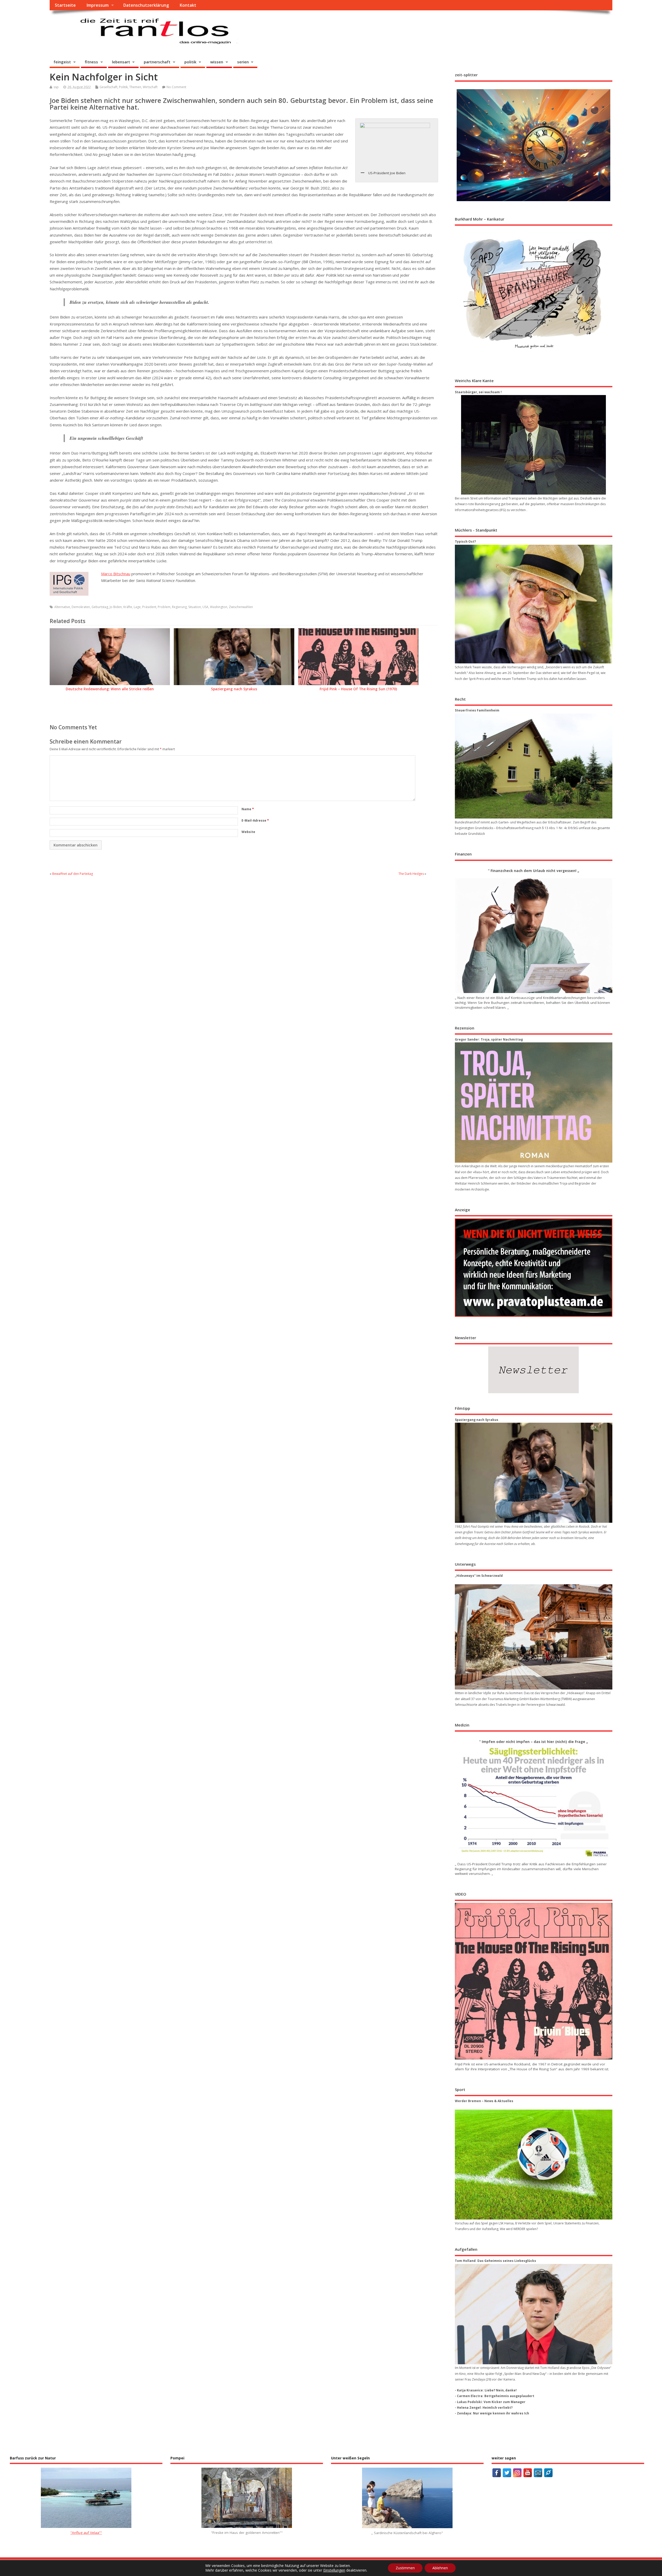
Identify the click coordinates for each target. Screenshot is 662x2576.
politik (190, 62)
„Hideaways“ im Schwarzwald (479, 1576)
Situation (195, 607)
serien (243, 62)
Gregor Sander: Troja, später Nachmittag (489, 1039)
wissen (217, 62)
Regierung (179, 607)
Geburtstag (100, 607)
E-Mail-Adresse (255, 820)
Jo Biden (116, 607)
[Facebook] (497, 2473)
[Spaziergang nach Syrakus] (534, 1473)
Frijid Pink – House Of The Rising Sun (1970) (358, 689)
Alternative (62, 607)
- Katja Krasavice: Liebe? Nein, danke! (486, 2390)
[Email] (538, 2473)
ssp (56, 87)
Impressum (97, 5)
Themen (135, 87)
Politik (123, 87)
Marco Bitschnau (116, 574)
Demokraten (81, 607)
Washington (219, 607)
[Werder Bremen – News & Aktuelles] (534, 2165)
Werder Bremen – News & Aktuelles (484, 2101)
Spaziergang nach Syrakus (234, 689)
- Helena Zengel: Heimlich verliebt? (484, 2408)
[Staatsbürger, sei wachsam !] (534, 445)
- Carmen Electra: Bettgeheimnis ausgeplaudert (495, 2396)
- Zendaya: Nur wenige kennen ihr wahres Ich (492, 2413)
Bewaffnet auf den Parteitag (73, 874)
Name (248, 809)
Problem (164, 607)
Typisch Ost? (465, 541)
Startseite (65, 5)
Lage (137, 607)
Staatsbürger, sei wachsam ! (478, 392)
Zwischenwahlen (241, 607)
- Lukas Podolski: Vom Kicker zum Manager (490, 2402)
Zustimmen (405, 2568)
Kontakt (188, 5)
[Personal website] (548, 2473)
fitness (91, 62)
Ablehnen (440, 2568)
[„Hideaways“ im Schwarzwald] (534, 1637)
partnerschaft (157, 62)
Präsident (149, 607)
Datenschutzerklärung (146, 5)
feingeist (62, 62)
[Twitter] (507, 2473)
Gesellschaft (108, 87)
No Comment (176, 87)
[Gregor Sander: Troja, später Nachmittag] (534, 1102)
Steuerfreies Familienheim (477, 710)
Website (248, 832)
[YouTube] (528, 2473)
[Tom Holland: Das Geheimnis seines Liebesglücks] (534, 2314)
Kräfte (128, 607)
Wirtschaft (150, 87)
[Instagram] (517, 2473)
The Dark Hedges (411, 874)
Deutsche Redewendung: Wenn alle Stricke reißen (110, 689)
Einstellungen (334, 2570)
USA (205, 607)
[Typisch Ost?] (534, 604)
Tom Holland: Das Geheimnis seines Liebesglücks (495, 2261)
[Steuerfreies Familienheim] (534, 766)
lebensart (121, 62)
